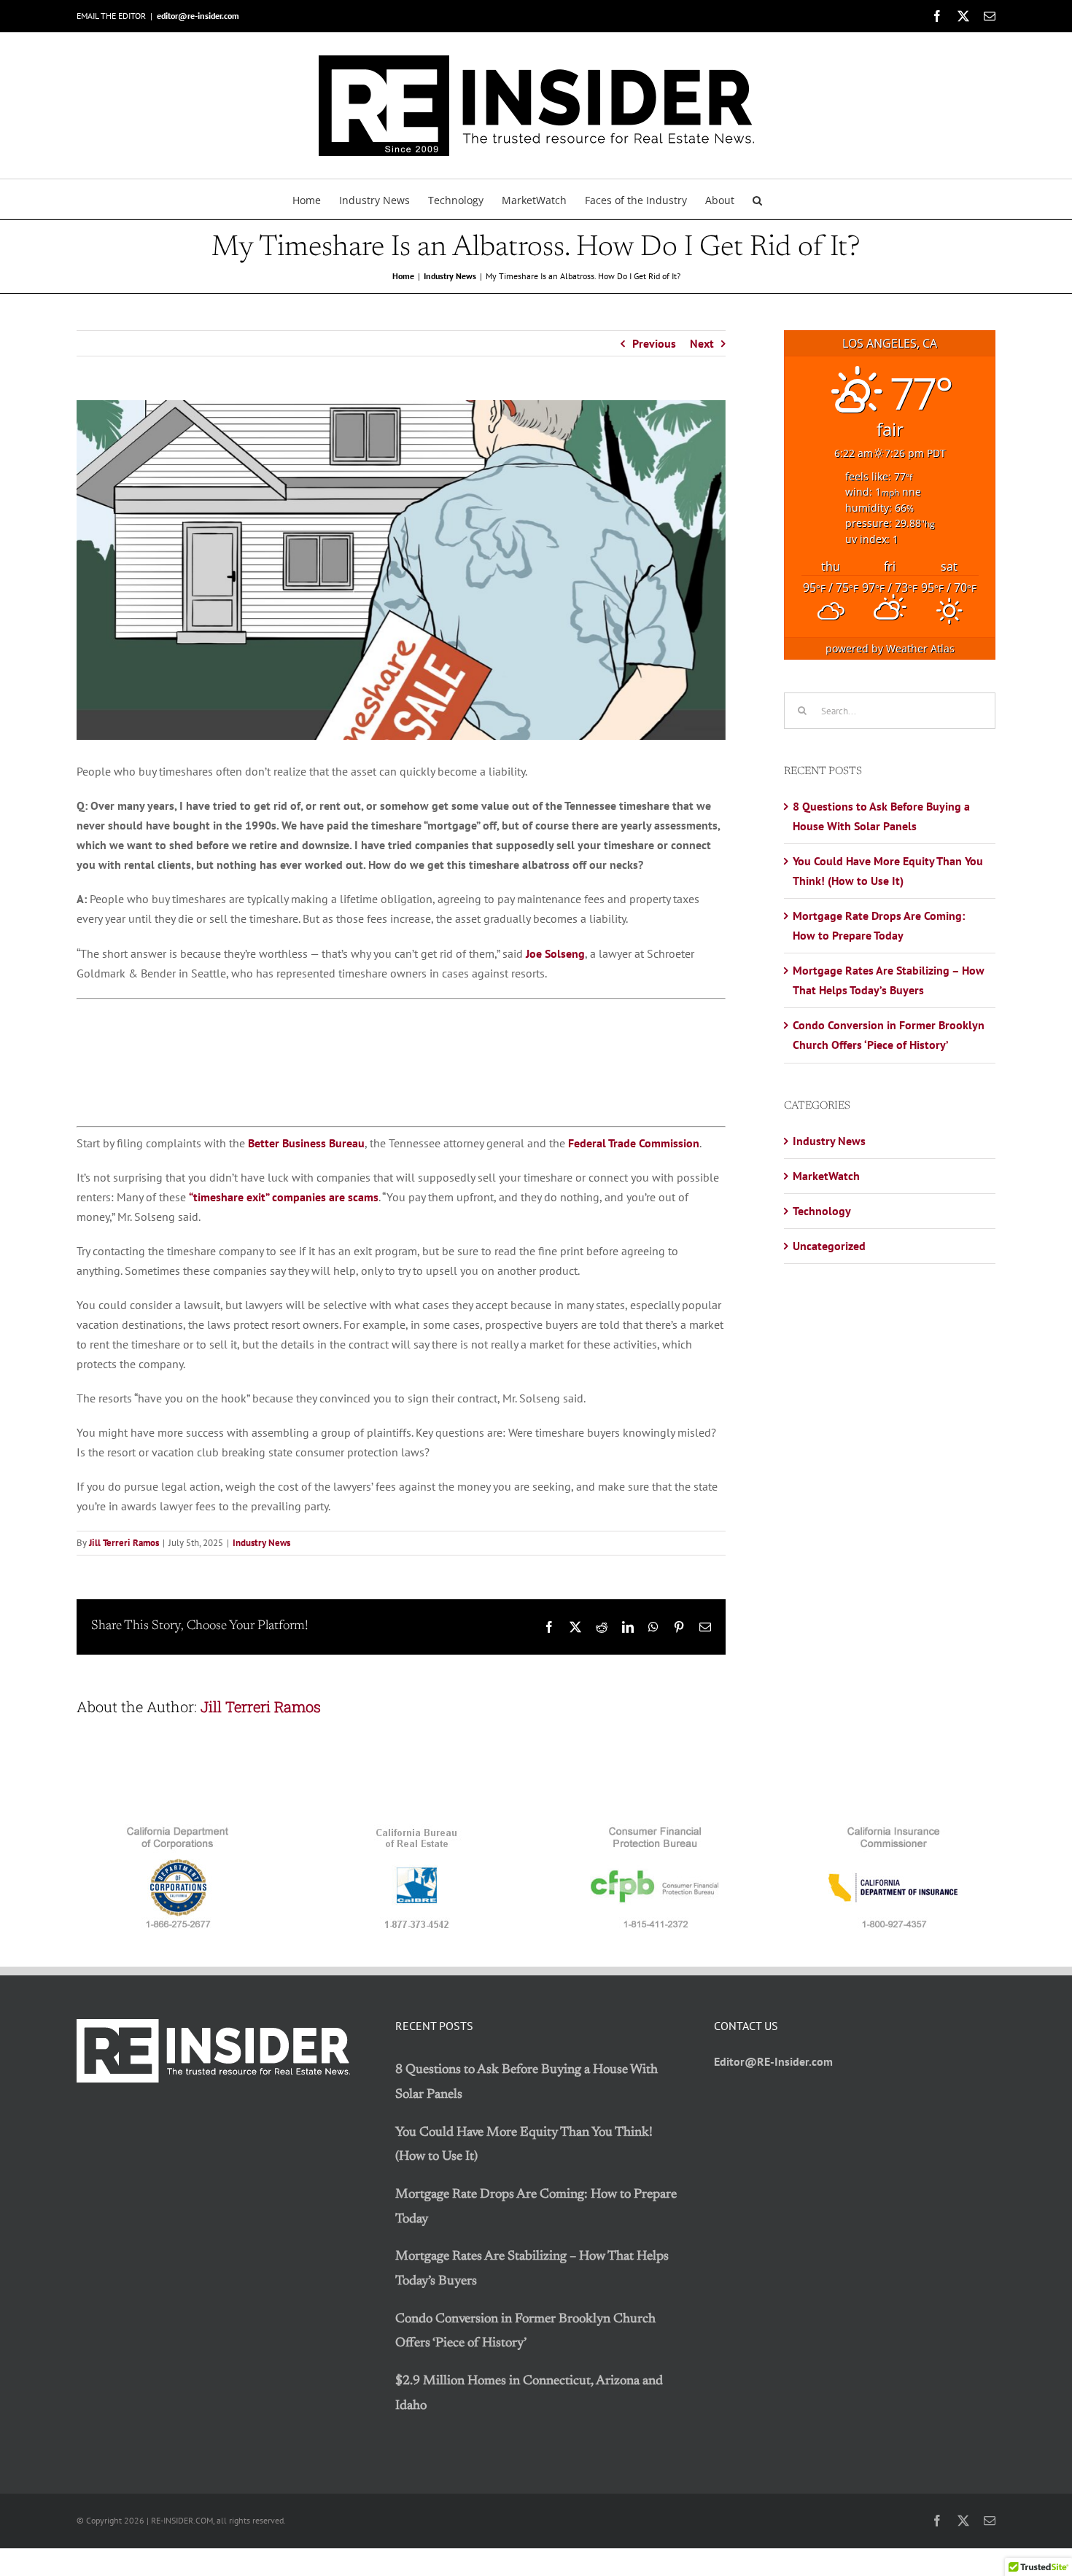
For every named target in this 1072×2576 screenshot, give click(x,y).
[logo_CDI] (894, 1830)
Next (702, 343)
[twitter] (963, 2521)
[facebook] (937, 2521)
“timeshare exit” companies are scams (284, 1197)
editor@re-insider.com (198, 16)
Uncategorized (829, 1246)
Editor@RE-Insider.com (773, 2061)
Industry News (261, 1543)
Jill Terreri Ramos (124, 1543)
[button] (757, 199)
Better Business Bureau (306, 1143)
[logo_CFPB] (656, 1830)
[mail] (990, 2521)
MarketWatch (826, 1176)
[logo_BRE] (416, 1830)
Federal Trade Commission (634, 1143)
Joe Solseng (555, 953)
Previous (654, 343)
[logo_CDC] (178, 1830)
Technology (822, 1211)
